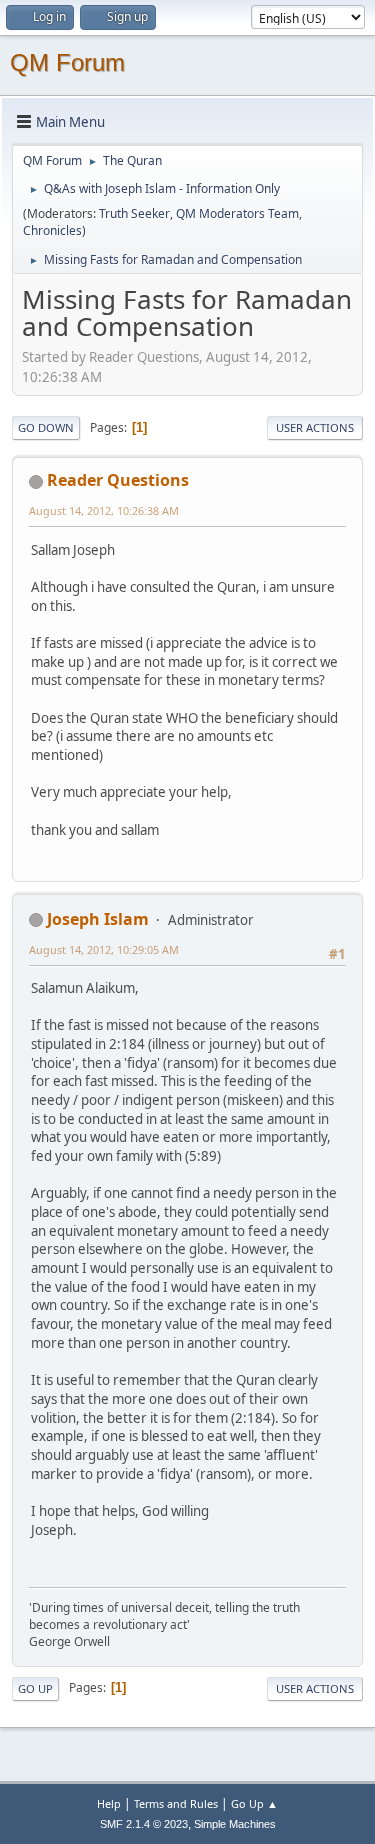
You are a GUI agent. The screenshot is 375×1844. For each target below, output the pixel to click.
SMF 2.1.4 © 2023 (144, 1824)
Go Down (46, 427)
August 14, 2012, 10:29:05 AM (104, 949)
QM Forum (67, 62)
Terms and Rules (176, 1803)
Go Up (35, 1688)
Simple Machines (235, 1824)
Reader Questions (118, 480)
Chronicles (52, 230)
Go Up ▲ (254, 1803)
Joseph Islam (98, 919)
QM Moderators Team (237, 213)
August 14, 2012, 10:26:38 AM (104, 510)
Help (109, 1803)
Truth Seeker (134, 213)
